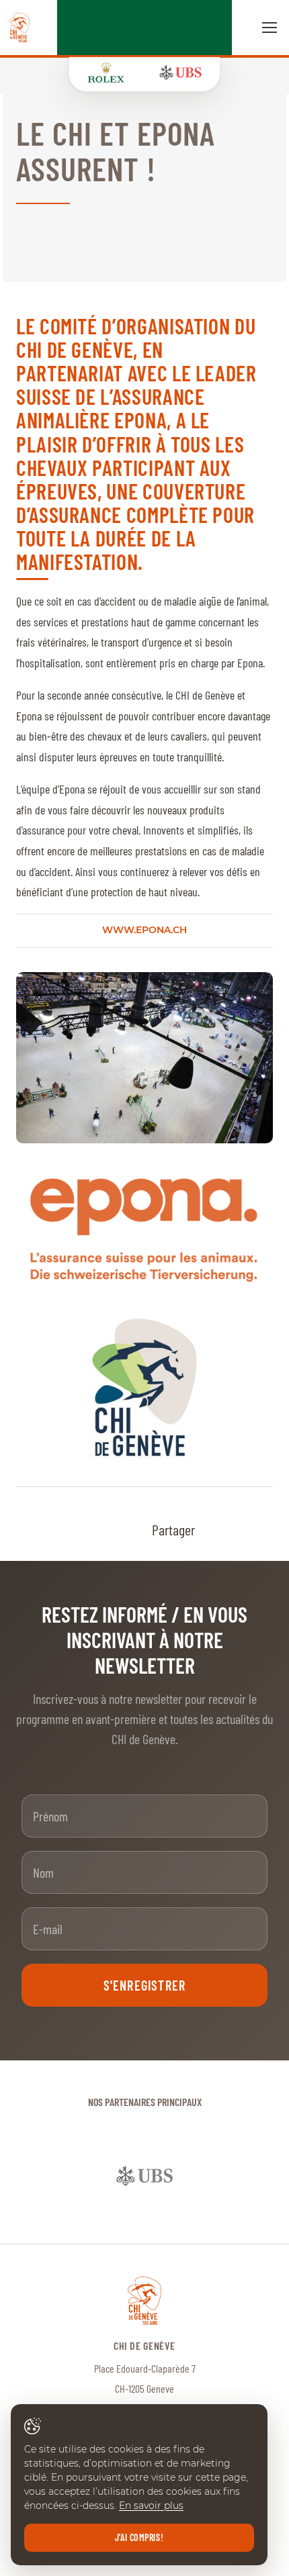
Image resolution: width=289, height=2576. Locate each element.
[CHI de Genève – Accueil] (19, 28)
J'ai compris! (139, 2537)
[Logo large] (144, 1387)
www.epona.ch (144, 930)
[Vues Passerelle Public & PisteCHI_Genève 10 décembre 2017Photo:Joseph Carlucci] (144, 1057)
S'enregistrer (145, 1985)
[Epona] (144, 1230)
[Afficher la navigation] (270, 28)
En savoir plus (151, 2506)
